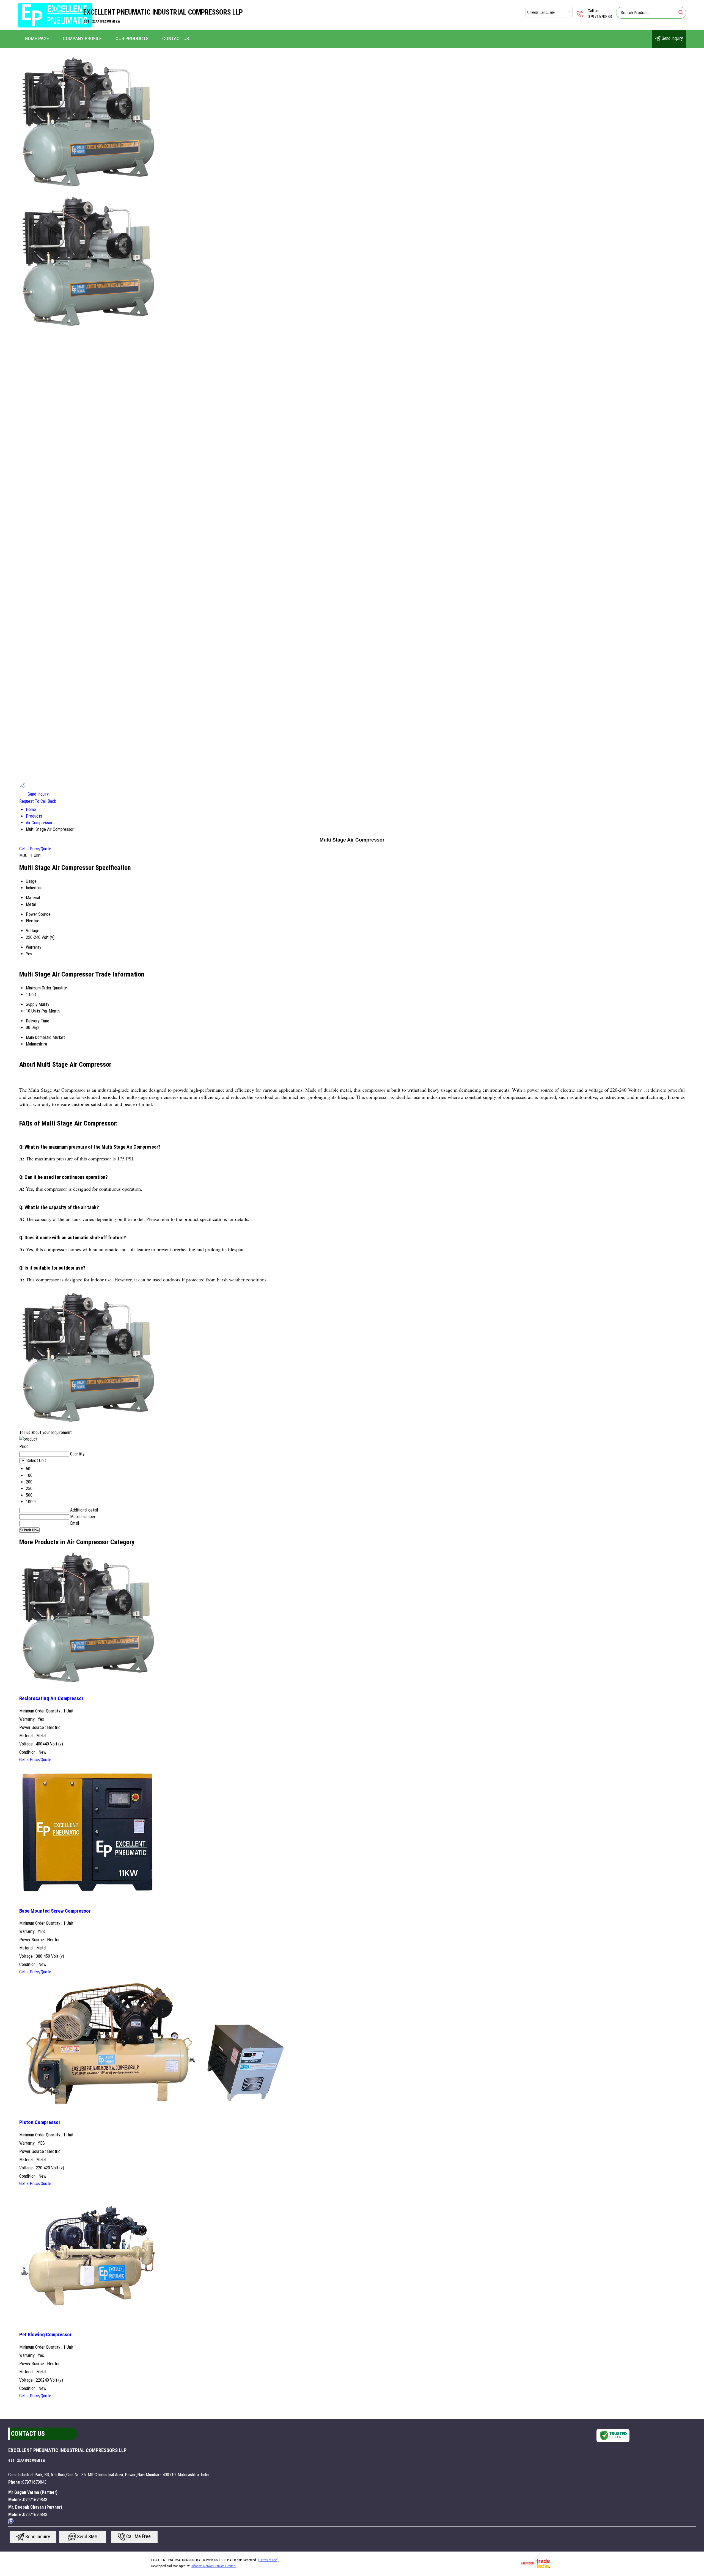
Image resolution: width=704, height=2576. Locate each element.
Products (34, 816)
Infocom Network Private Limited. (214, 2566)
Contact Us (176, 39)
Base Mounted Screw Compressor (55, 1911)
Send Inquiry (672, 38)
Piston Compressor (40, 2122)
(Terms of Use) (268, 2560)
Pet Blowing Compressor (46, 2335)
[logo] (55, 26)
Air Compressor (39, 823)
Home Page (37, 39)
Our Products (132, 39)
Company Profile (82, 39)
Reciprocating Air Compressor (51, 1698)
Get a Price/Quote (35, 849)
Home (31, 810)
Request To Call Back (38, 801)
